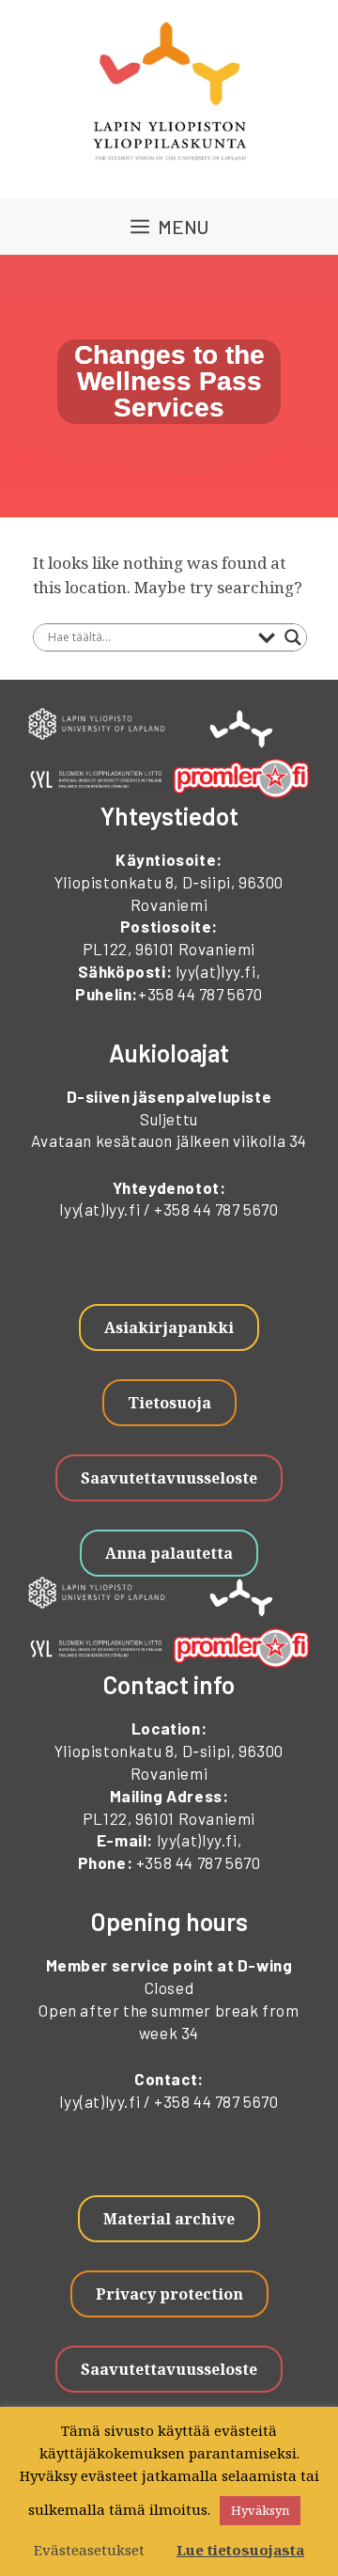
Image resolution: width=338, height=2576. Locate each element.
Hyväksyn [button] (260, 2510)
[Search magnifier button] (293, 637)
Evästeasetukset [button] (89, 2550)
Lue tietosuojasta (240, 2550)
